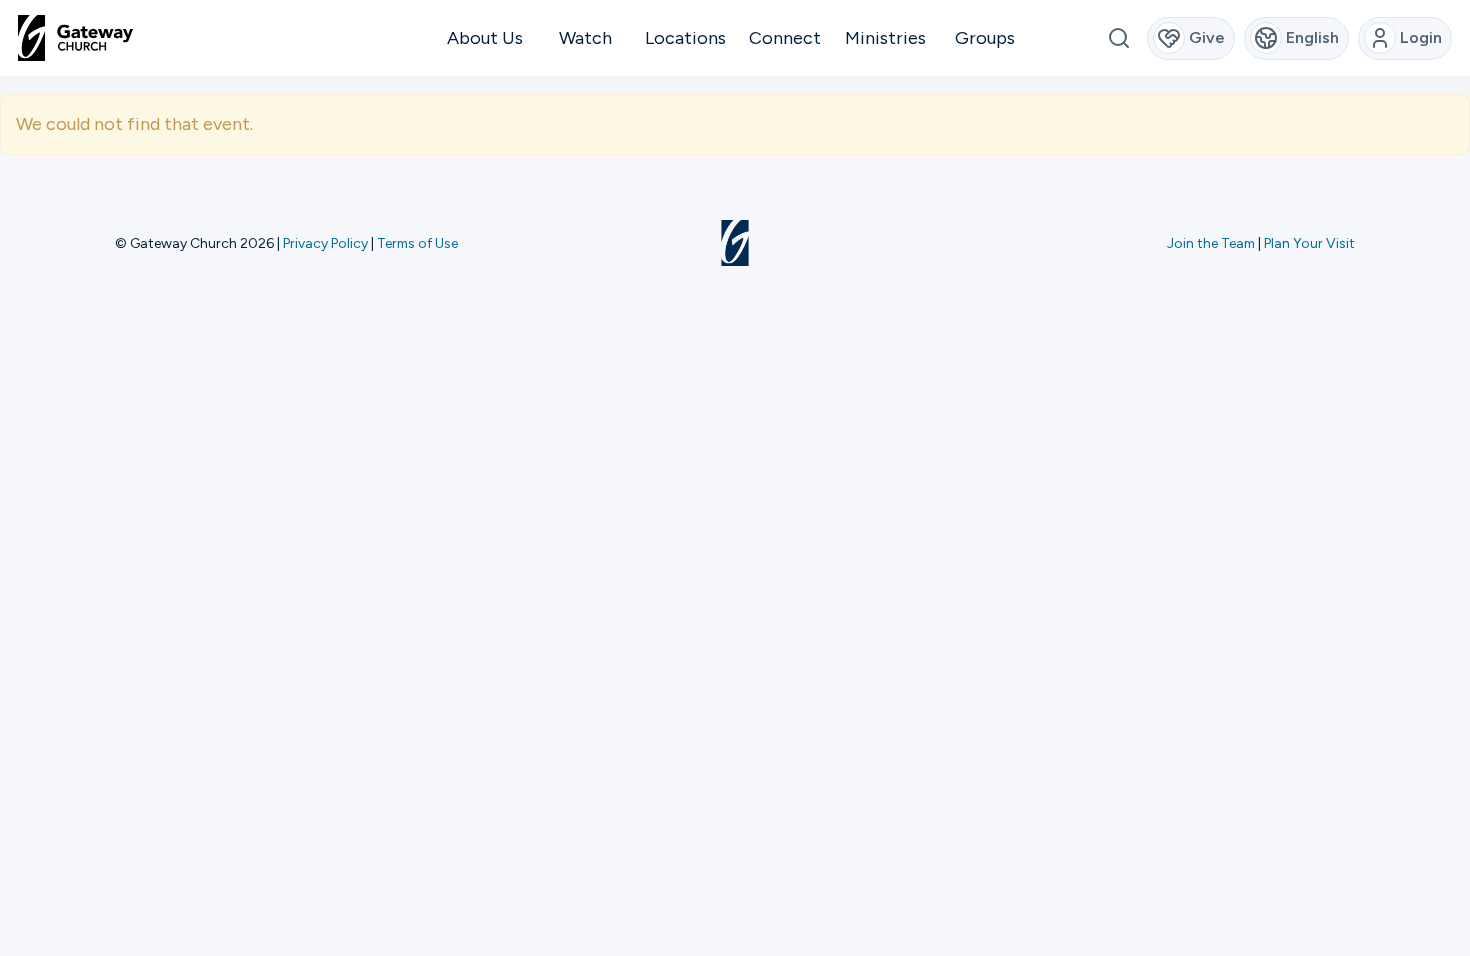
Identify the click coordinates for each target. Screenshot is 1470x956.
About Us (485, 38)
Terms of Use (417, 243)
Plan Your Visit (1309, 243)
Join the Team (1211, 243)
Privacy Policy (325, 243)
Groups (985, 38)
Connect (785, 38)
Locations (685, 38)
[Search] (1118, 38)
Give (1207, 37)
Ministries (885, 38)
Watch (585, 38)
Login (1421, 37)
